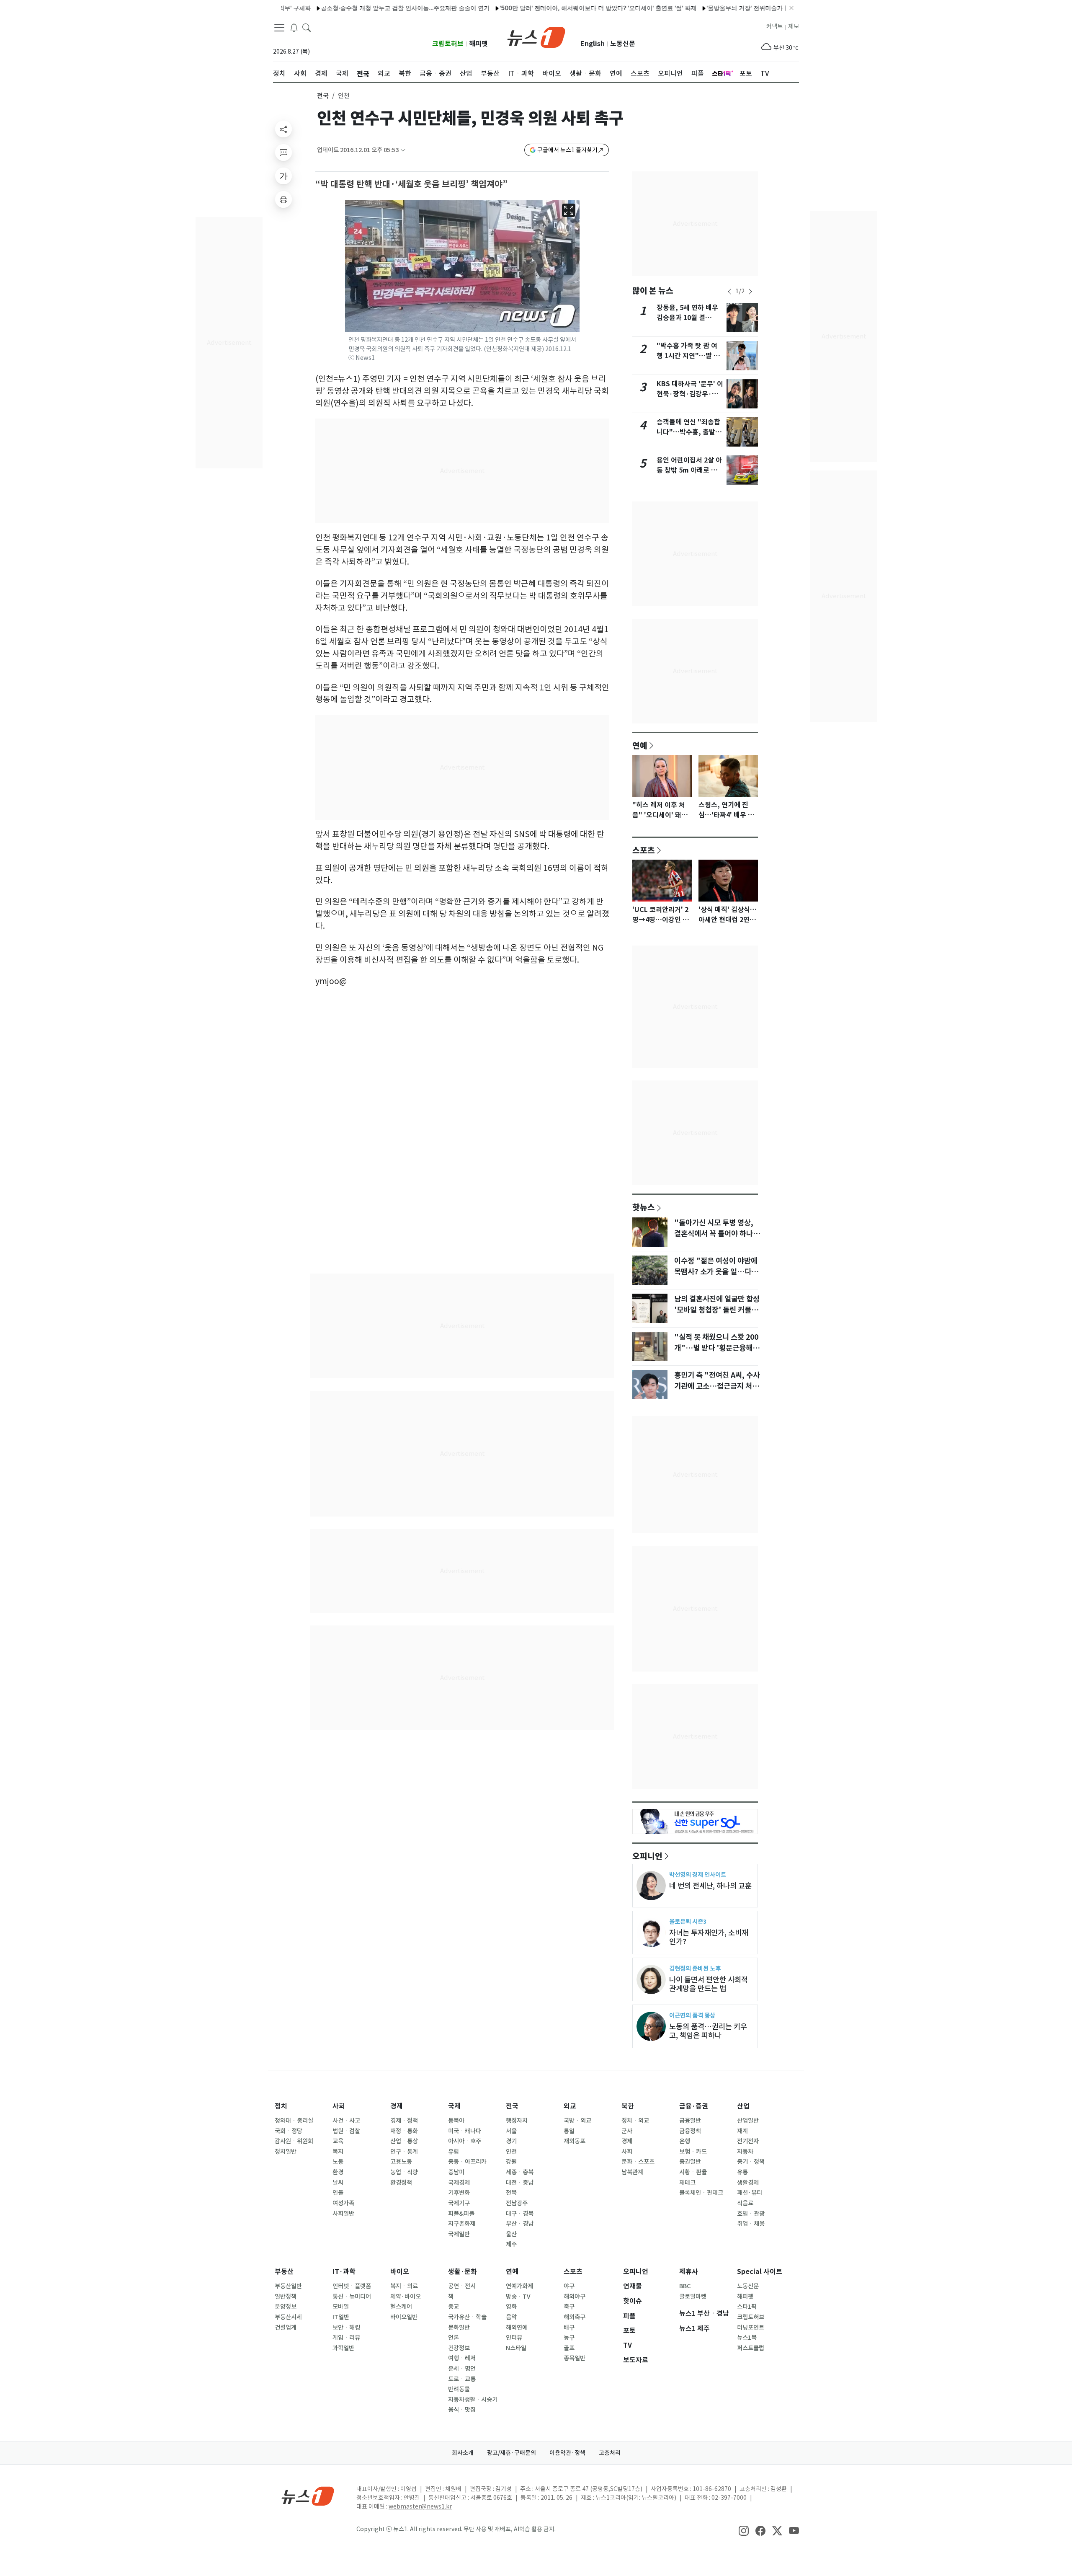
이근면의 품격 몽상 (692, 2015)
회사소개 (463, 2453)
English (593, 44)
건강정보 (459, 2348)
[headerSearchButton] (307, 27)
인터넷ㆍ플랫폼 (352, 2286)
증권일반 (690, 2162)
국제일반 (459, 2234)
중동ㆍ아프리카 (467, 2162)
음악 (511, 2317)
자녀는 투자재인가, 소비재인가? (709, 1937)
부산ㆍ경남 (520, 2224)
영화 (511, 2307)
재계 (742, 2131)
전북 (511, 2193)
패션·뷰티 (750, 2193)
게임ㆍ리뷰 (346, 2338)
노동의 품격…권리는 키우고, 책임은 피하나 (708, 2031)
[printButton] (283, 199)
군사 (627, 2131)
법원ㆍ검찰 (346, 2131)
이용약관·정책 (567, 2453)
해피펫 (478, 44)
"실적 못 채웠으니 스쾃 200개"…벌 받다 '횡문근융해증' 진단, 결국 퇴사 (716, 1348)
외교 (570, 2106)
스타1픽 (747, 2307)
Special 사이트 (760, 2272)
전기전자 (748, 2141)
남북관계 (632, 2172)
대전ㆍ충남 (520, 2183)
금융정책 (690, 2131)
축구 (569, 2307)
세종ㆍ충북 (520, 2172)
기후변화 (459, 2193)
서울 (511, 2131)
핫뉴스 (644, 1207)
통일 (569, 2131)
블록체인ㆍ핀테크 (701, 2193)
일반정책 (286, 2297)
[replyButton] (283, 152)
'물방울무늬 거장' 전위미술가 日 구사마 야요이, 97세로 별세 (728, 8)
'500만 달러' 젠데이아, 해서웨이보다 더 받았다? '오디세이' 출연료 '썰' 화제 (541, 8)
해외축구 (575, 2317)
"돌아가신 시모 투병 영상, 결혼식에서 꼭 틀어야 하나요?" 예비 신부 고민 (714, 1234)
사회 (339, 2106)
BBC (685, 2286)
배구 (569, 2328)
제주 (511, 2244)
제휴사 (689, 2272)
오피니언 (647, 1856)
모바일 (341, 2307)
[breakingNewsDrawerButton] (294, 27)
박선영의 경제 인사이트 (698, 1875)
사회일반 (343, 2214)
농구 (569, 2338)
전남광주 (517, 2203)
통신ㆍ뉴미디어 (352, 2297)
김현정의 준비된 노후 (695, 1968)
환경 (338, 2172)
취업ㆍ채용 (751, 2224)
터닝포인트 (751, 2328)
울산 (511, 2234)
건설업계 (286, 2328)
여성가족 (343, 2203)
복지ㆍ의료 (404, 2286)
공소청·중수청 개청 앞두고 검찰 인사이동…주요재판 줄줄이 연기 (348, 8)
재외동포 (575, 2141)
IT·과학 (344, 2272)
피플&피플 (461, 2214)
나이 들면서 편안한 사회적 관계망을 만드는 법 (709, 1984)
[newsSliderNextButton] (750, 292)
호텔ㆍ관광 (751, 2214)
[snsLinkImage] (744, 2530)
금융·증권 (694, 2106)
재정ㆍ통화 (404, 2131)
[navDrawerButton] (279, 27)
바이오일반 (404, 2317)
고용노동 (401, 2162)
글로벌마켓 (693, 2297)
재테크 (687, 2183)
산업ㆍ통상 (404, 2141)
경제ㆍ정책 (404, 2121)
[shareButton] (283, 129)
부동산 (284, 2272)
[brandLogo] (536, 36)
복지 (338, 2152)
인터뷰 (514, 2338)
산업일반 (748, 2121)
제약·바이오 (406, 2297)
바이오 (400, 2272)
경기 (511, 2141)
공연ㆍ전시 (462, 2286)
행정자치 (517, 2121)
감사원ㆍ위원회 (294, 2141)
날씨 (338, 2183)
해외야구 (575, 2297)
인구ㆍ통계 (404, 2152)
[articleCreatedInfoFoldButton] (403, 150)
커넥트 (774, 26)
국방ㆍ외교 (577, 2121)
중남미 (456, 2172)
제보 (794, 26)
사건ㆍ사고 (346, 2121)
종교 (454, 2307)
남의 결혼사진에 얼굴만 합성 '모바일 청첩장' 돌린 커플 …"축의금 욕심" (717, 1310)
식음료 (745, 2203)
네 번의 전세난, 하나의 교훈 (710, 1886)
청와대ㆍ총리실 (294, 2121)
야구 (569, 2286)
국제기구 (459, 2203)
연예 (640, 745)
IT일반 (341, 2317)
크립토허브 (448, 44)
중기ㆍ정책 (751, 2162)
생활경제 (748, 2183)
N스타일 (516, 2348)
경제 (397, 2106)
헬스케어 (401, 2307)
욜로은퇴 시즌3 (688, 1921)
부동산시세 (288, 2317)
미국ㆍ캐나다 (465, 2131)
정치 (281, 2106)
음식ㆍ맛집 (462, 2410)
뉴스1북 (747, 2338)
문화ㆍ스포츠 (638, 2162)
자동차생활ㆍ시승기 (473, 2400)
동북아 (456, 2121)
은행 (685, 2141)
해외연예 (517, 2328)
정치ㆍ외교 (635, 2121)
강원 (511, 2162)
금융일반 (690, 2121)
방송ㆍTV (518, 2297)
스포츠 (644, 850)
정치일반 (286, 2152)
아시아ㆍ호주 (465, 2141)
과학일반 (343, 2348)
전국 (323, 96)
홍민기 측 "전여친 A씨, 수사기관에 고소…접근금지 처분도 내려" (717, 1386)
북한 (628, 2106)
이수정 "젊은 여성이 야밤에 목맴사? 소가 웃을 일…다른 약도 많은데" (716, 1272)
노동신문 (623, 44)
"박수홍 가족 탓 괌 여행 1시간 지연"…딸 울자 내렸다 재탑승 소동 (688, 356)
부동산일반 (288, 2286)
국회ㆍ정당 (289, 2131)
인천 (511, 2152)
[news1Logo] (308, 2496)
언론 (454, 2338)
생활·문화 (463, 2272)
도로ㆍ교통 (462, 2379)
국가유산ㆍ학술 (467, 2317)
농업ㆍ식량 (404, 2172)
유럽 (454, 2152)
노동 (338, 2162)
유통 (742, 2172)
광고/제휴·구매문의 (512, 2453)
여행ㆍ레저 (462, 2358)
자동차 (745, 2152)
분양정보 (286, 2307)
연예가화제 (519, 2286)
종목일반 (575, 2358)
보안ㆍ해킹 (346, 2328)
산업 (743, 2106)
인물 (338, 2193)
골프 (569, 2348)
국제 (454, 2106)
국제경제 (459, 2183)
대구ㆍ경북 (520, 2214)
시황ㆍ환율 (693, 2172)
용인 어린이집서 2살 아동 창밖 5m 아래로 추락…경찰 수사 (689, 470)
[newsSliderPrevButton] (729, 292)
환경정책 (401, 2183)
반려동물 (459, 2389)
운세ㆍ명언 (462, 2369)
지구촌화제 (462, 2224)
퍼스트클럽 (751, 2348)
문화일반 (459, 2328)
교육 (338, 2141)
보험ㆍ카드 (693, 2152)
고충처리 (610, 2453)
